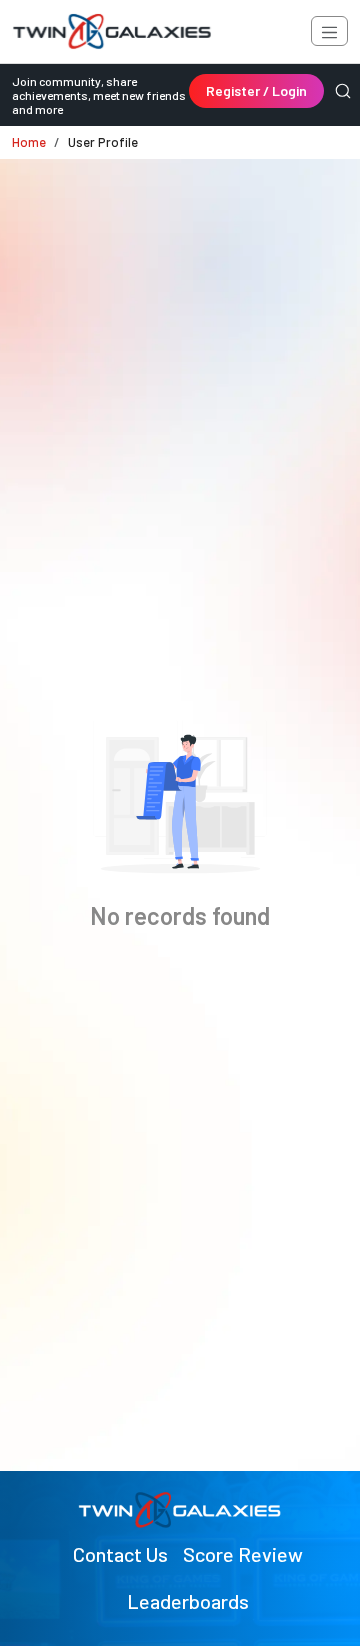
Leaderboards (188, 1601)
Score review (243, 1554)
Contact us (120, 1554)
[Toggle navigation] (329, 31)
